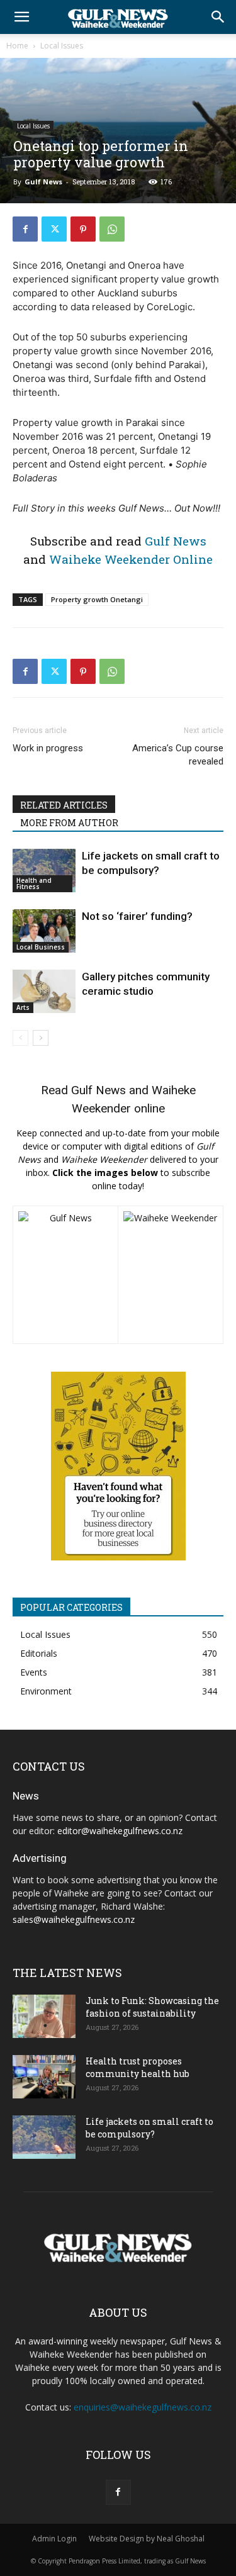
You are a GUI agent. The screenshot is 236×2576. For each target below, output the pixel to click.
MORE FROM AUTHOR (69, 823)
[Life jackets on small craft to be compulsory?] (44, 871)
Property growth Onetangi (97, 599)
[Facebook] (25, 229)
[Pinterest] (83, 229)
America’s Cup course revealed (178, 755)
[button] (21, 17)
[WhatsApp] (112, 229)
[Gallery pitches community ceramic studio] (44, 991)
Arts (23, 1007)
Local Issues (62, 46)
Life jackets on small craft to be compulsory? (149, 2128)
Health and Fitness (34, 883)
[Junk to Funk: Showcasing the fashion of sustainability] (44, 2016)
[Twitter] (54, 229)
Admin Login (54, 2539)
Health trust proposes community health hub (138, 2067)
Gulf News (43, 182)
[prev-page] (20, 1038)
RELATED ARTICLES (64, 805)
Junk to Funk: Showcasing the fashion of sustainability (152, 2007)
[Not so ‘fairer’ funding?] (44, 931)
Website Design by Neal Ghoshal (147, 2539)
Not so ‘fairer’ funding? (137, 916)
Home (17, 46)
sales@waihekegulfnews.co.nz (74, 1919)
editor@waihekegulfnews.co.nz (120, 1831)
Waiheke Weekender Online (131, 559)
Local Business (41, 947)
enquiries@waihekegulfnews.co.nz (143, 2407)
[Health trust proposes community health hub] (44, 2077)
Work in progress (48, 748)
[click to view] (65, 1275)
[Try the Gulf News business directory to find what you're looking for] (118, 1466)
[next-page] (41, 1038)
